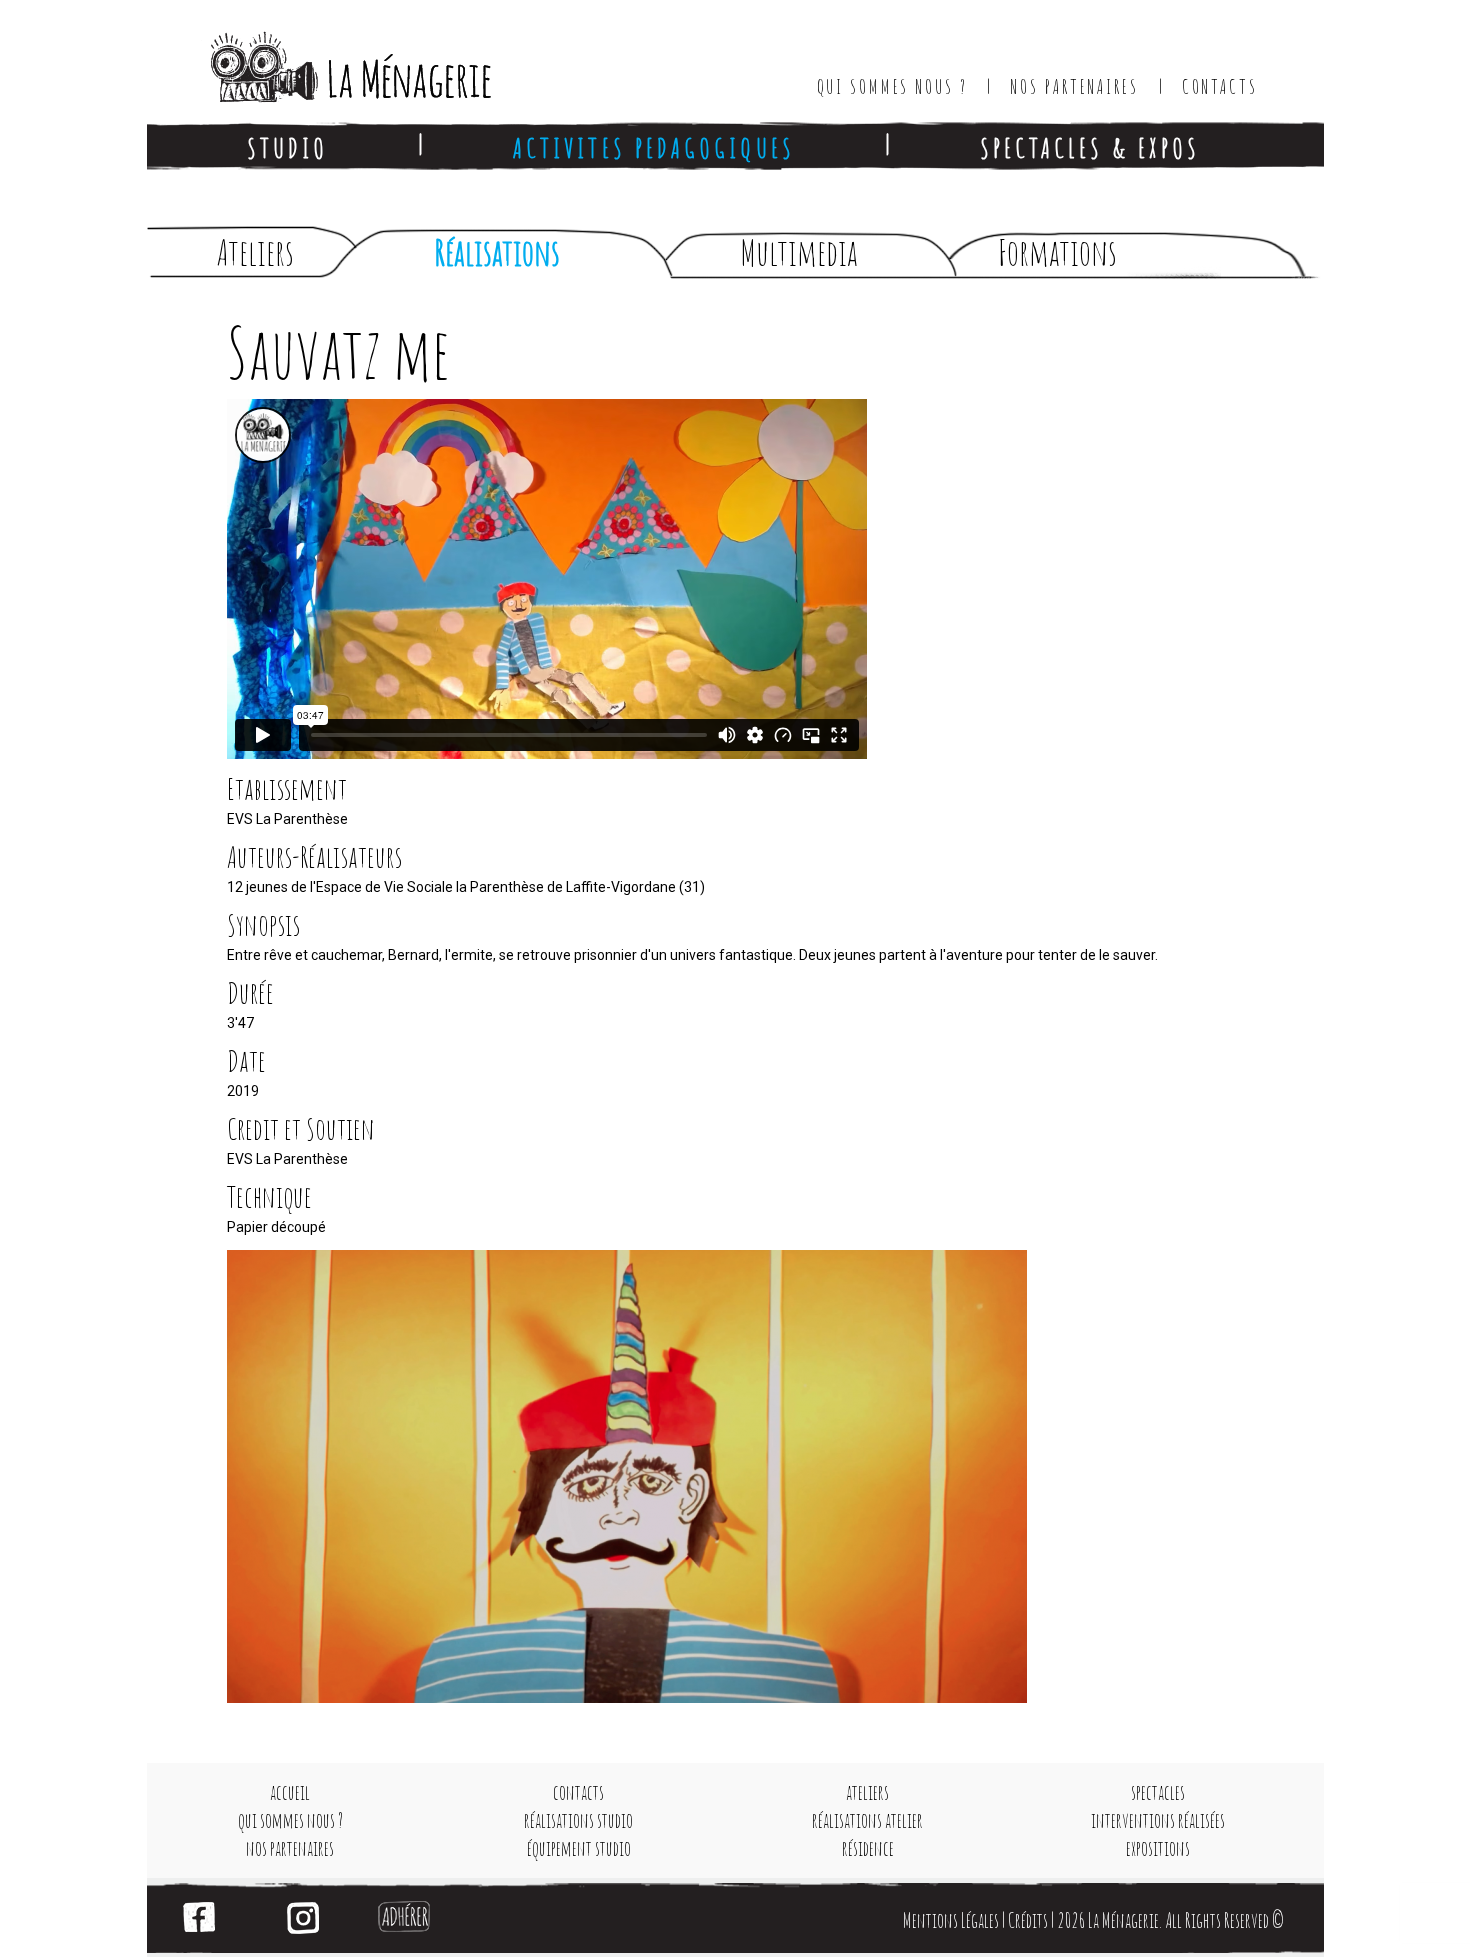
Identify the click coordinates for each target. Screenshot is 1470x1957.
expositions (1158, 1848)
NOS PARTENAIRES (1074, 86)
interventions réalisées (1158, 1820)
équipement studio (579, 1848)
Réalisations (497, 252)
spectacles (1158, 1792)
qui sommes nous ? (290, 1820)
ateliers (867, 1792)
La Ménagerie (330, 60)
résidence (868, 1848)
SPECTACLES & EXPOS (1090, 147)
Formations (1057, 252)
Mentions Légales (951, 1920)
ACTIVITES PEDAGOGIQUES (654, 147)
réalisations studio (578, 1820)
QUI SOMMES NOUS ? (892, 86)
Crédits (1028, 1920)
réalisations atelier (867, 1820)
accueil (290, 1792)
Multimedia (799, 252)
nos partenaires (290, 1848)
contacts (578, 1792)
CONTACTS (1220, 86)
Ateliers (255, 252)
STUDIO (287, 147)
